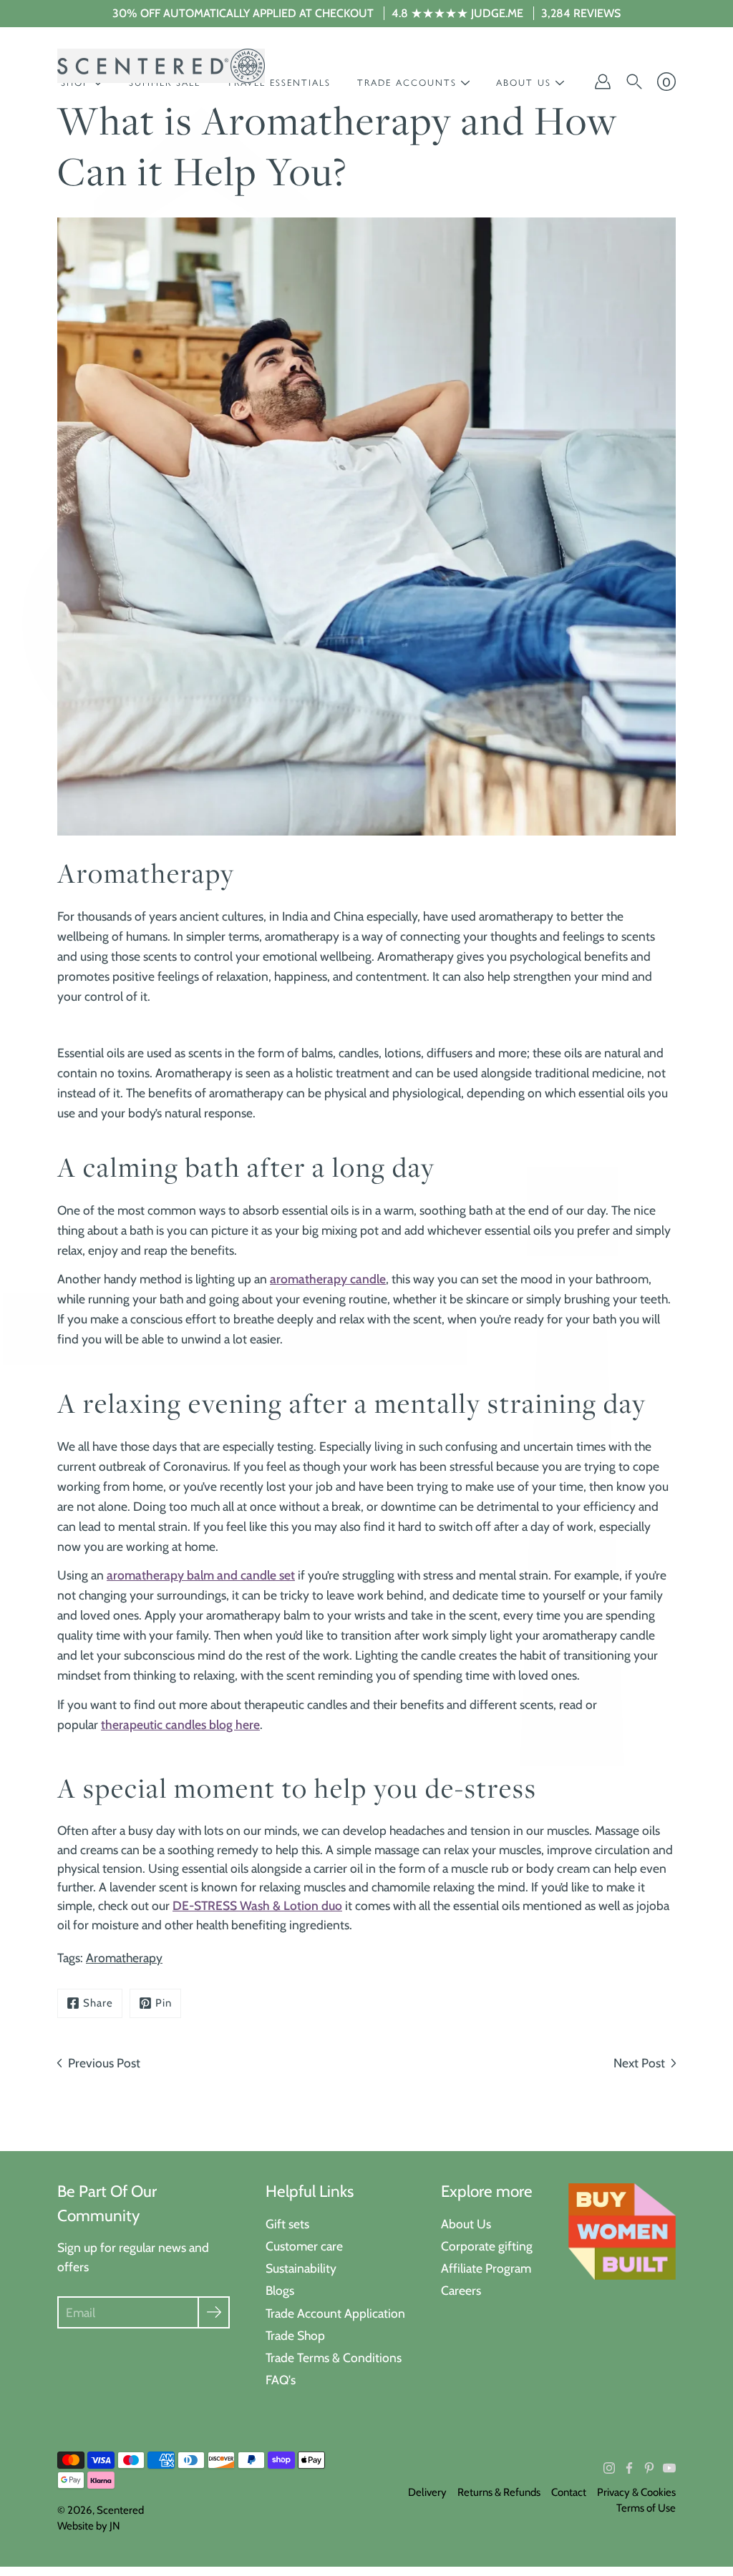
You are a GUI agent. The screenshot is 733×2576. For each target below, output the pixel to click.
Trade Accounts (407, 83)
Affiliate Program (486, 2268)
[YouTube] (669, 2468)
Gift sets (287, 2224)
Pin (164, 2003)
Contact (569, 2492)
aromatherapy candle (328, 1279)
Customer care (304, 2246)
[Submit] (214, 2312)
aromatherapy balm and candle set (201, 1575)
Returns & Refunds (499, 2492)
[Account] (603, 82)
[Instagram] (609, 2468)
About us (524, 83)
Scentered (120, 2510)
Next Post (639, 2063)
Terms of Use (646, 2508)
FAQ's (281, 2380)
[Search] (634, 82)
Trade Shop (295, 2335)
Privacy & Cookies (636, 2492)
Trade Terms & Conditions (334, 2357)
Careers (461, 2290)
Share (98, 2003)
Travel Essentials (279, 83)
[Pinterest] (649, 2468)
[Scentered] (161, 66)
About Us (466, 2224)
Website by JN (89, 2526)
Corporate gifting (487, 2246)
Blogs (280, 2290)
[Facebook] (629, 2468)
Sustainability (301, 2268)
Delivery (427, 2492)
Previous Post (104, 2063)
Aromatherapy (124, 1958)
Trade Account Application (335, 2313)
